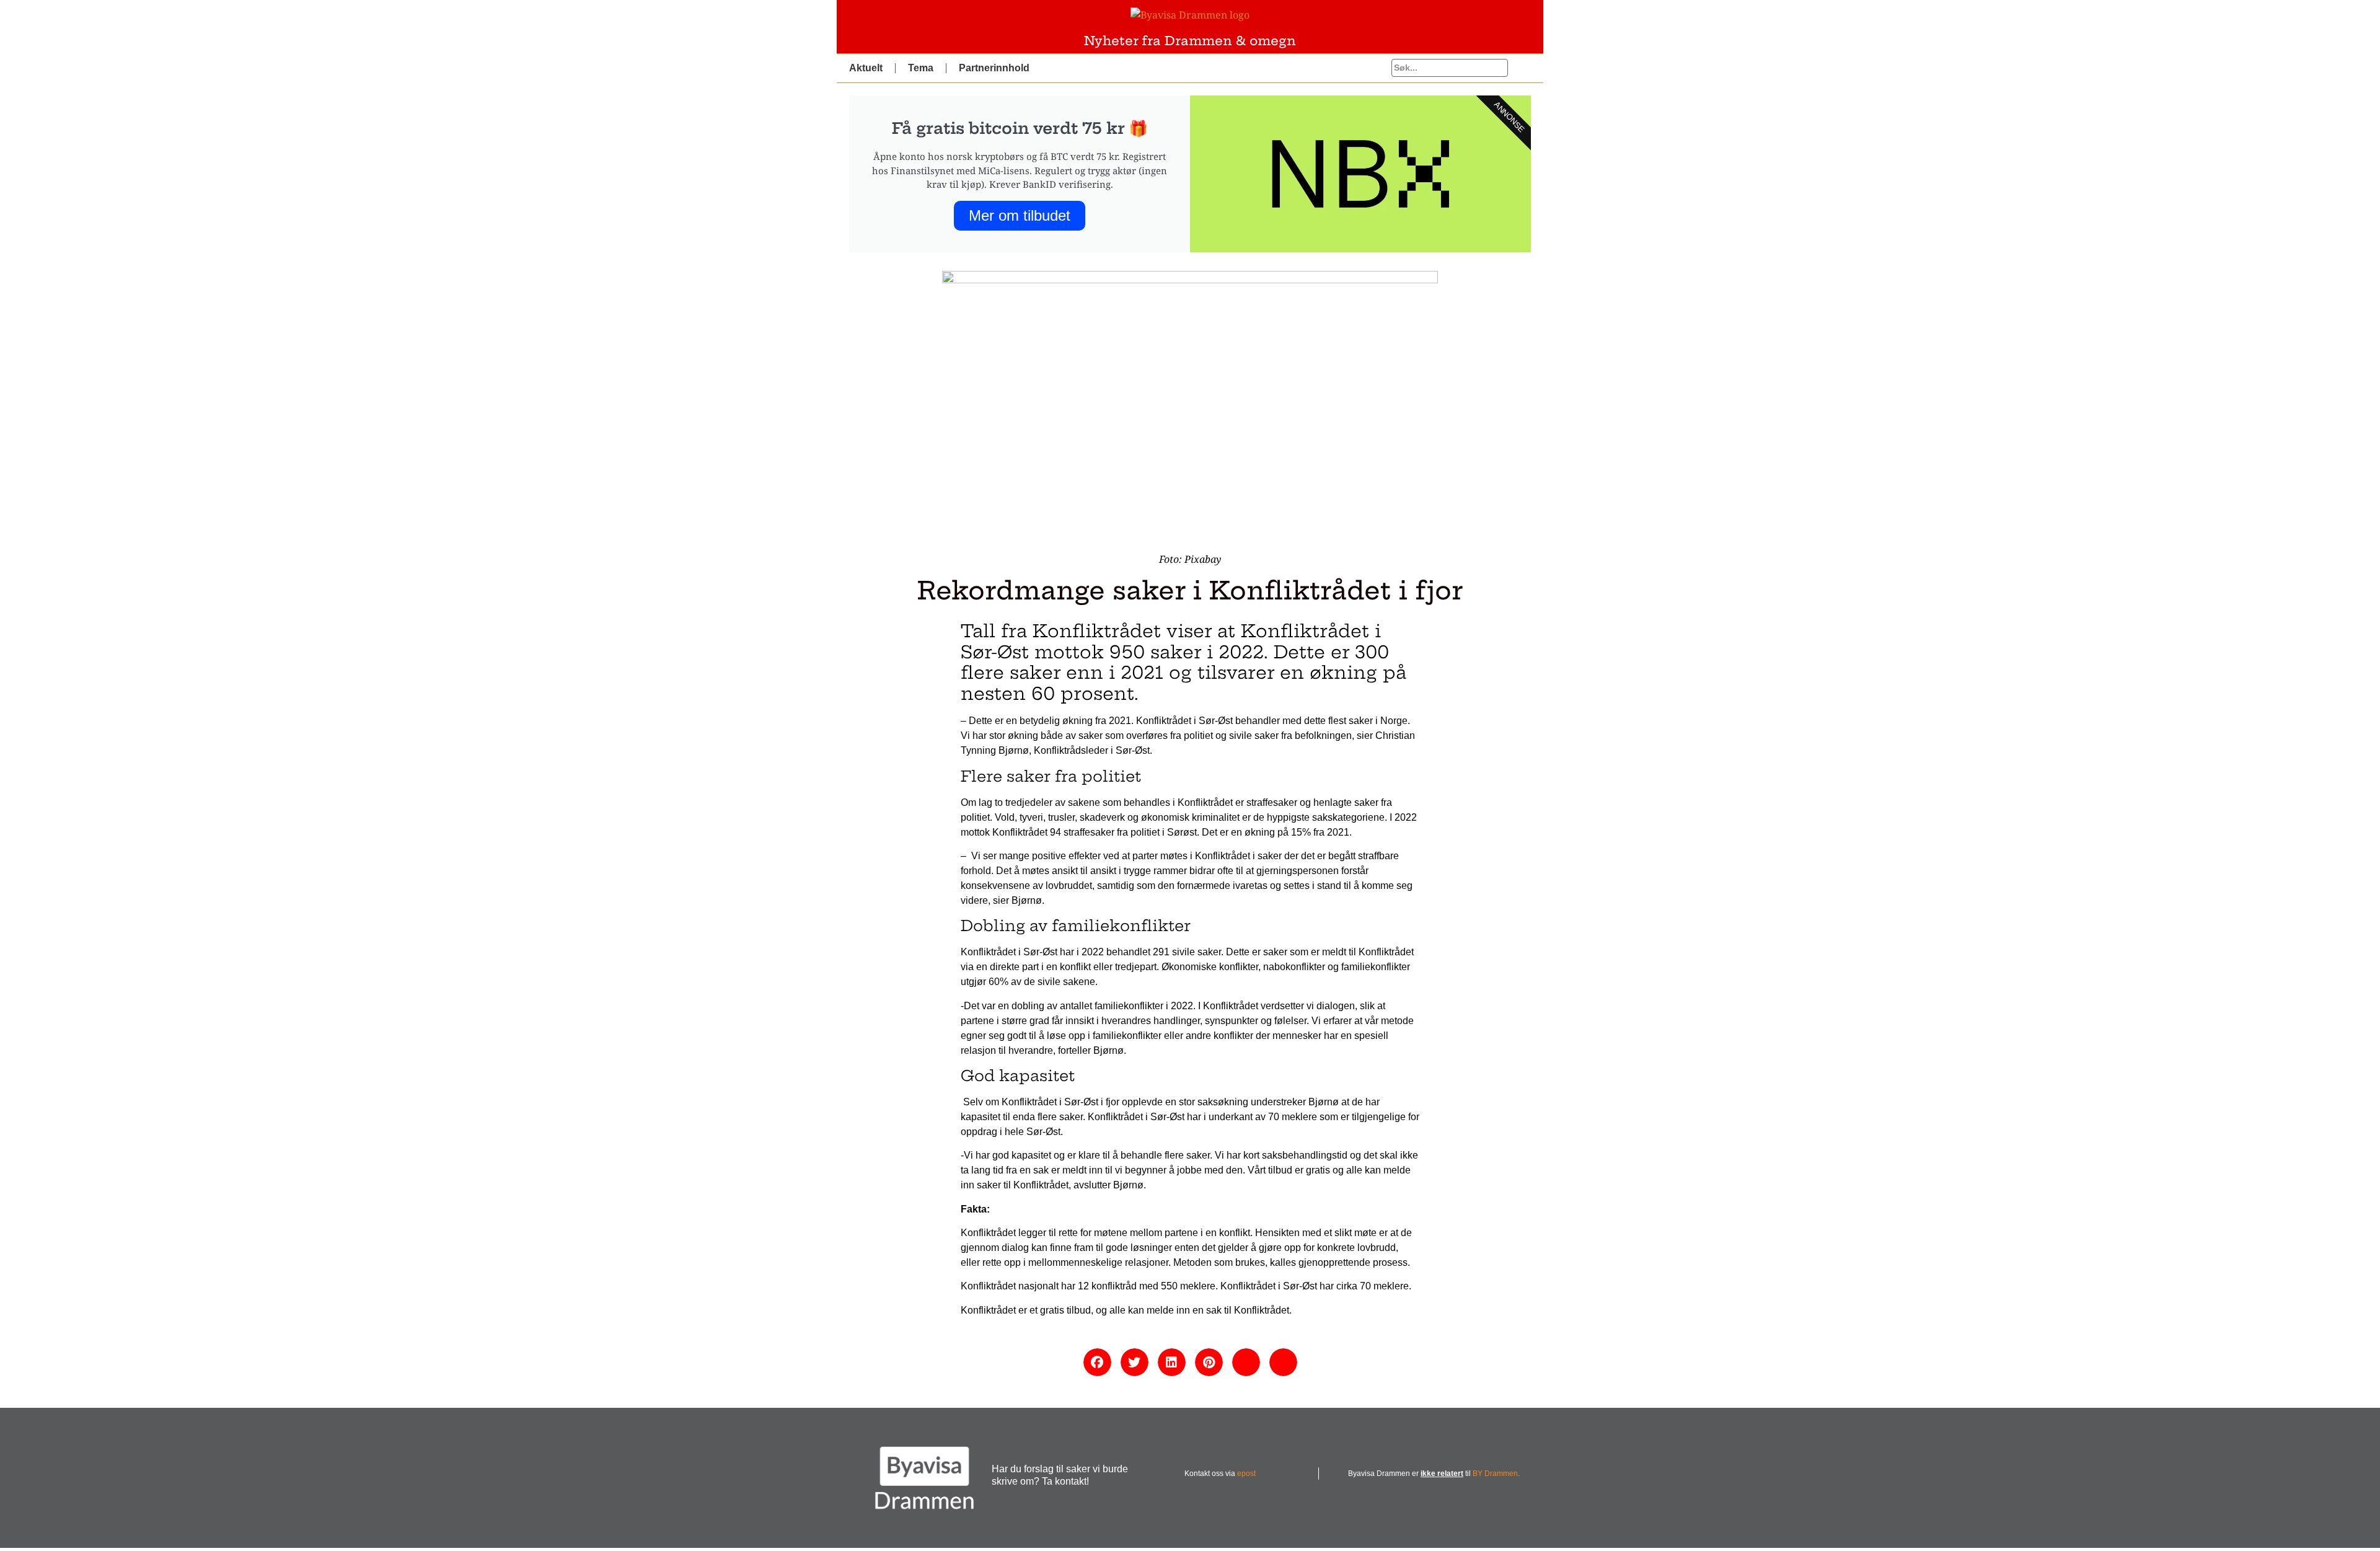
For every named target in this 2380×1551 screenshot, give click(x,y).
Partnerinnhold (994, 68)
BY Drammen (1495, 1474)
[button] (1097, 1362)
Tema (921, 68)
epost (1246, 1474)
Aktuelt (866, 68)
